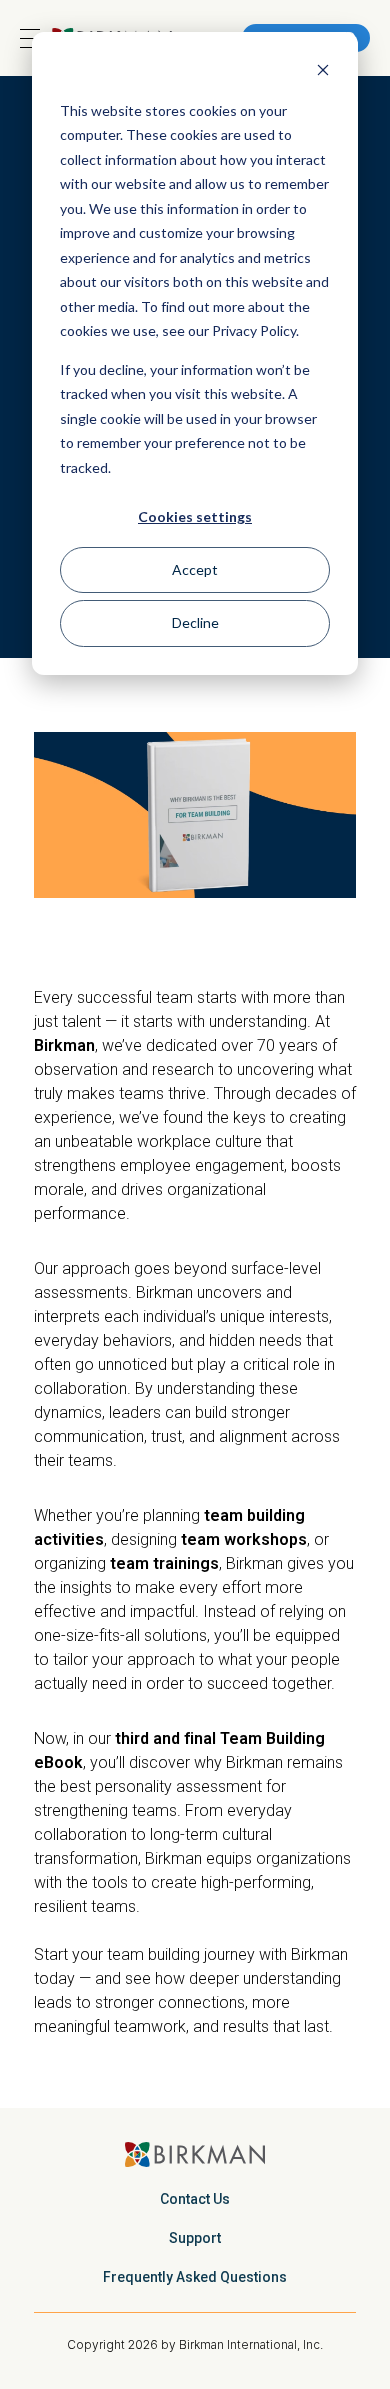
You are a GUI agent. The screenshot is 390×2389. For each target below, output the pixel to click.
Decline (195, 622)
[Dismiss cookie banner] (323, 72)
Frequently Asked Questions (195, 2277)
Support (195, 2238)
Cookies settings (195, 516)
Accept (195, 569)
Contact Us (195, 2199)
